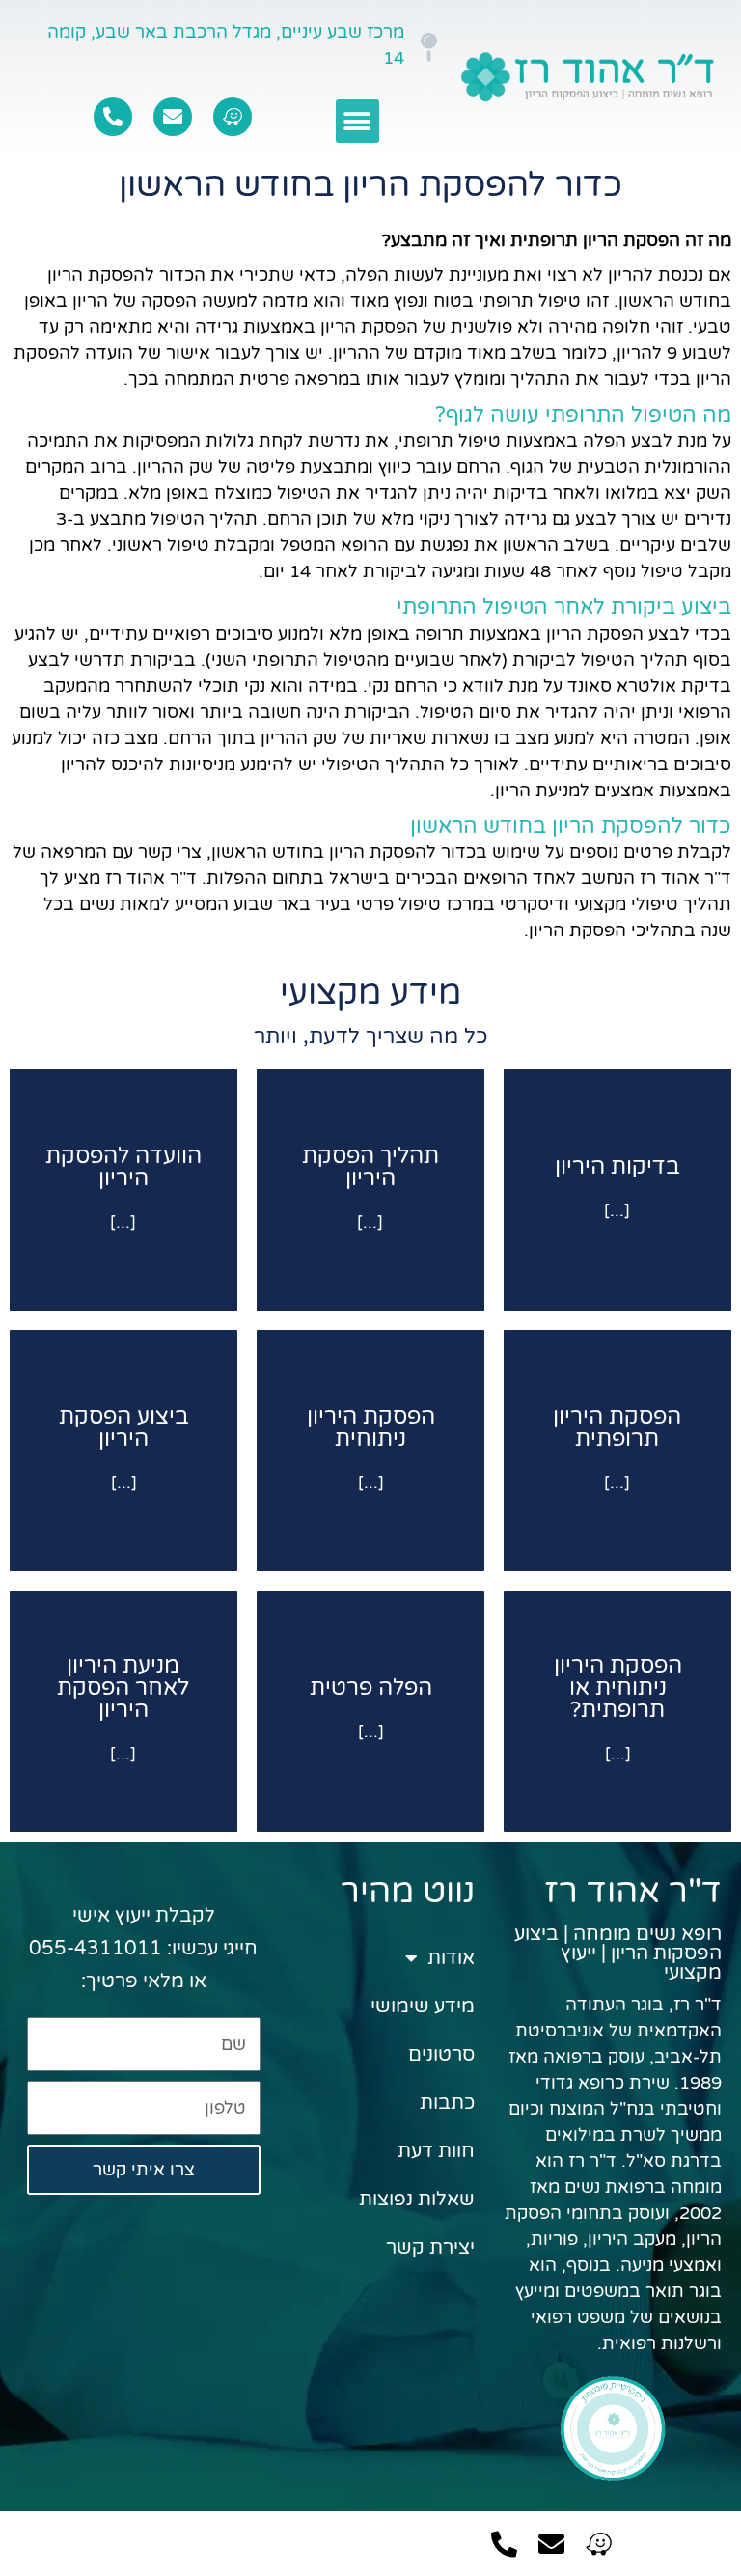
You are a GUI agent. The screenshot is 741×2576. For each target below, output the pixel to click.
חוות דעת (436, 2151)
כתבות (447, 2103)
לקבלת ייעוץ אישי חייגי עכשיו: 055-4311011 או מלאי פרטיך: (143, 1949)
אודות (451, 1958)
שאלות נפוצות (417, 2200)
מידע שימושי (423, 2007)
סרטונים (441, 2055)
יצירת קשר (430, 2248)
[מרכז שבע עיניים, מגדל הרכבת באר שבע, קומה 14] (428, 47)
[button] (357, 121)
